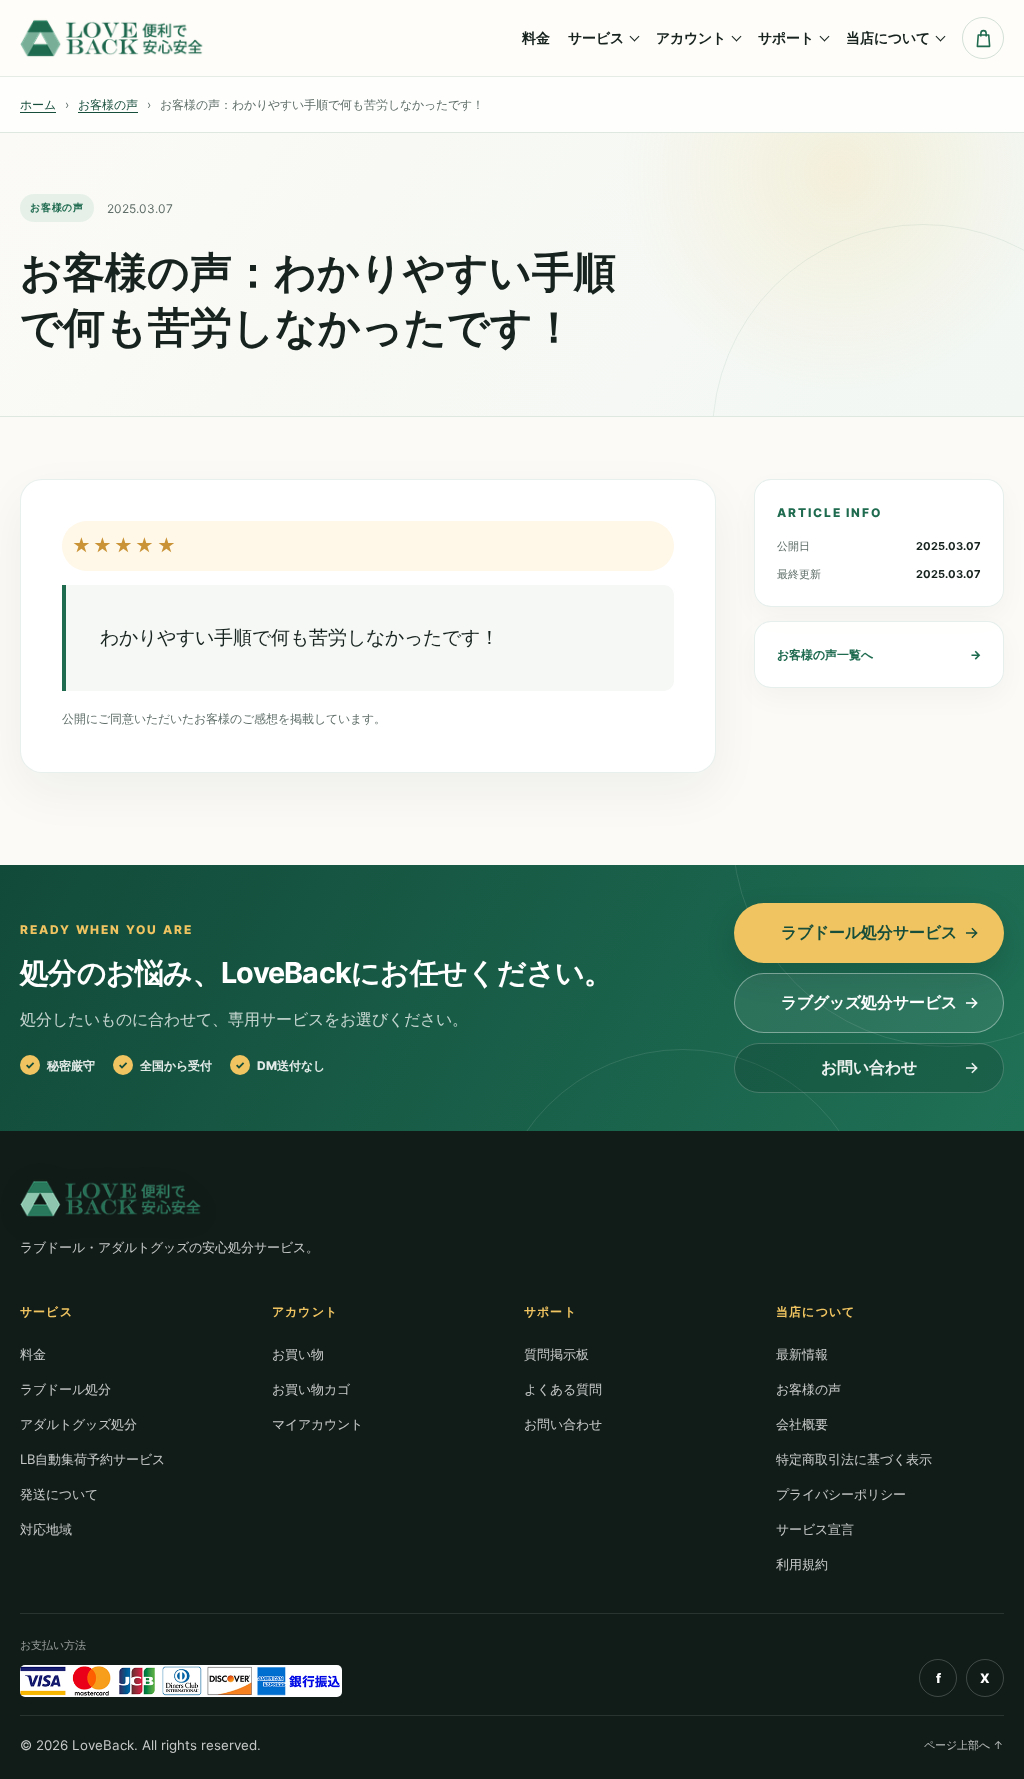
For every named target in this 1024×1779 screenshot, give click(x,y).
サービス (596, 37)
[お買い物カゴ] (983, 38)
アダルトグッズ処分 (78, 1424)
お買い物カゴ (311, 1389)
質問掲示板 (556, 1354)
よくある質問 (563, 1389)
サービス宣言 (815, 1529)
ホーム (38, 104)
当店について (888, 37)
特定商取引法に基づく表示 (854, 1459)
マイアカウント (317, 1424)
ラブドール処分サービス (869, 932)
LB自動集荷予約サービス (92, 1459)
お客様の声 (108, 104)
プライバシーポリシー (841, 1494)
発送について (59, 1494)
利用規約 (802, 1564)
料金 (536, 37)
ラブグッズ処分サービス (869, 1002)
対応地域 (46, 1529)
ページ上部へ (964, 1745)
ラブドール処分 (65, 1389)
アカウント (691, 37)
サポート (786, 37)
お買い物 (298, 1354)
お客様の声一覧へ (879, 654)
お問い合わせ (869, 1067)
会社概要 (802, 1424)
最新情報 (802, 1354)
